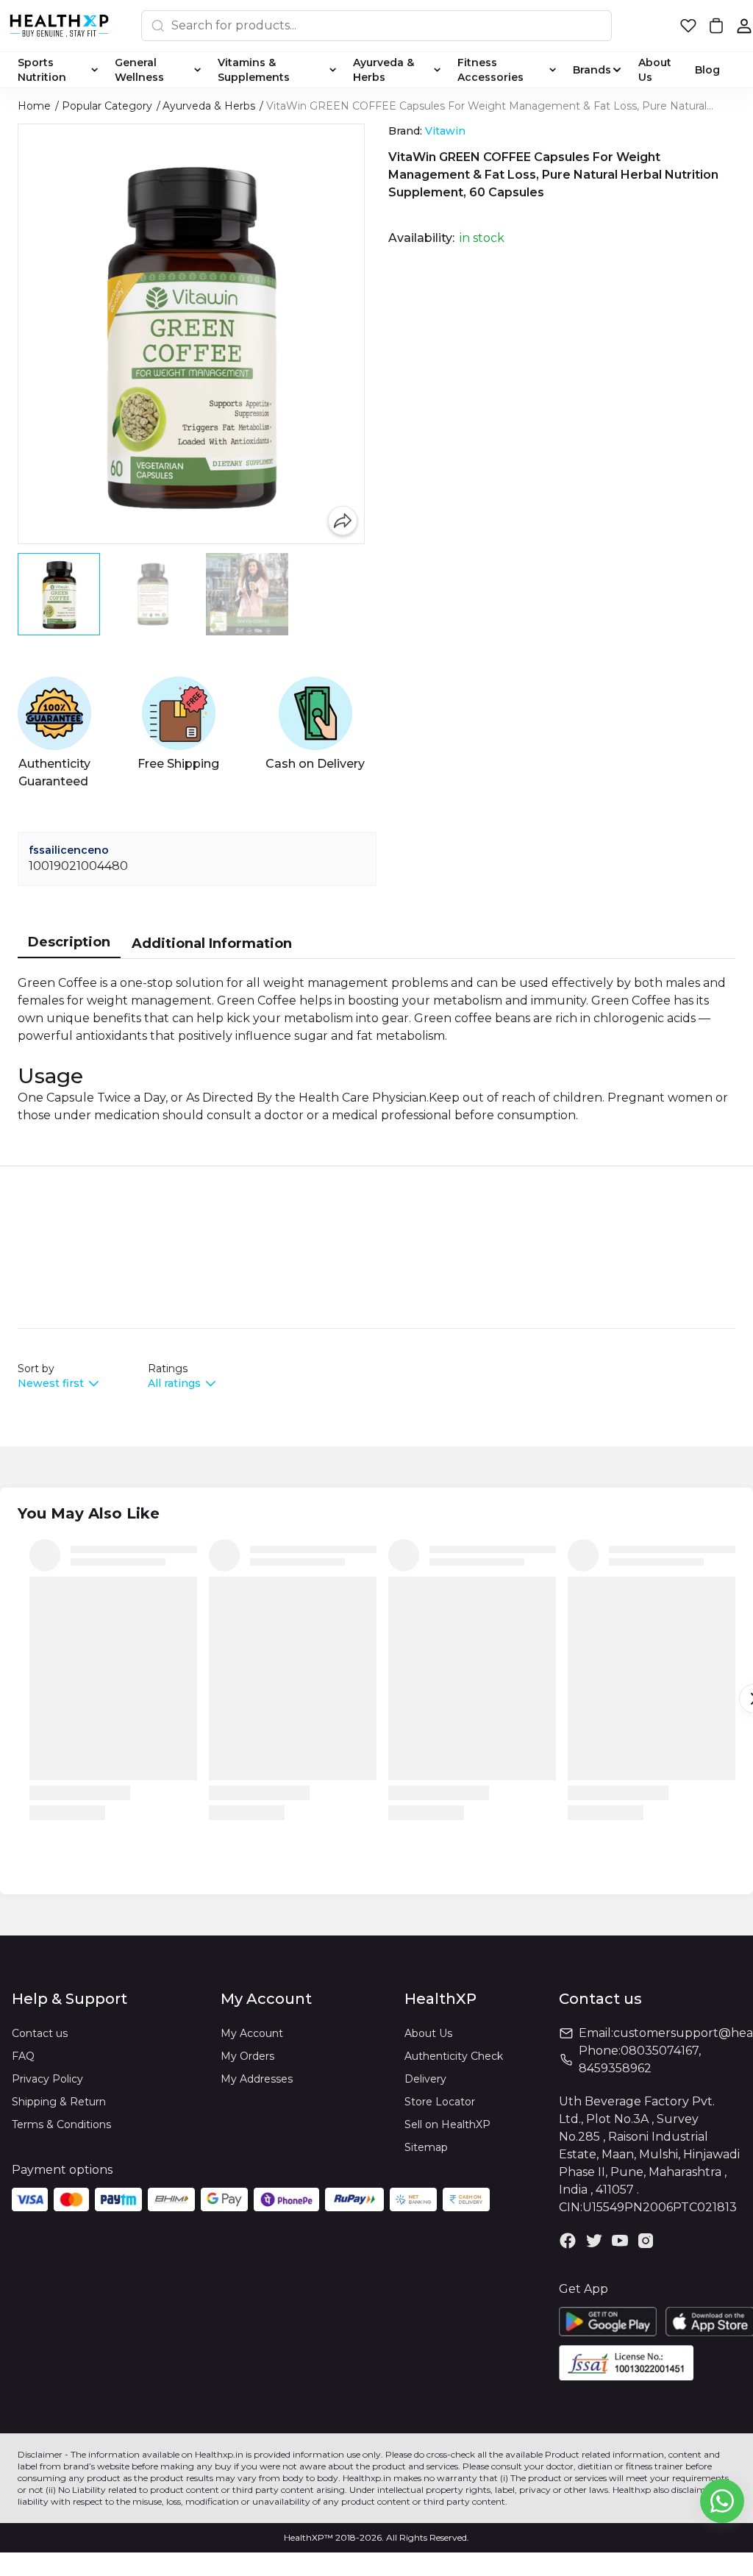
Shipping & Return (59, 2102)
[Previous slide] (23, 594)
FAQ (23, 2056)
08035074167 (660, 2051)
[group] (191, 334)
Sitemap (426, 2147)
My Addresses (257, 2079)
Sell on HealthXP (447, 2124)
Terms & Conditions (61, 2124)
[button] (688, 26)
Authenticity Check (454, 2056)
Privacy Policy (47, 2079)
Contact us (40, 2033)
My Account (252, 2033)
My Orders (247, 2056)
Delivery (425, 2079)
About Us (428, 2033)
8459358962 (615, 2068)
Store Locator (440, 2102)
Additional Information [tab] (212, 943)
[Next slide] (360, 594)
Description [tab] (69, 942)
